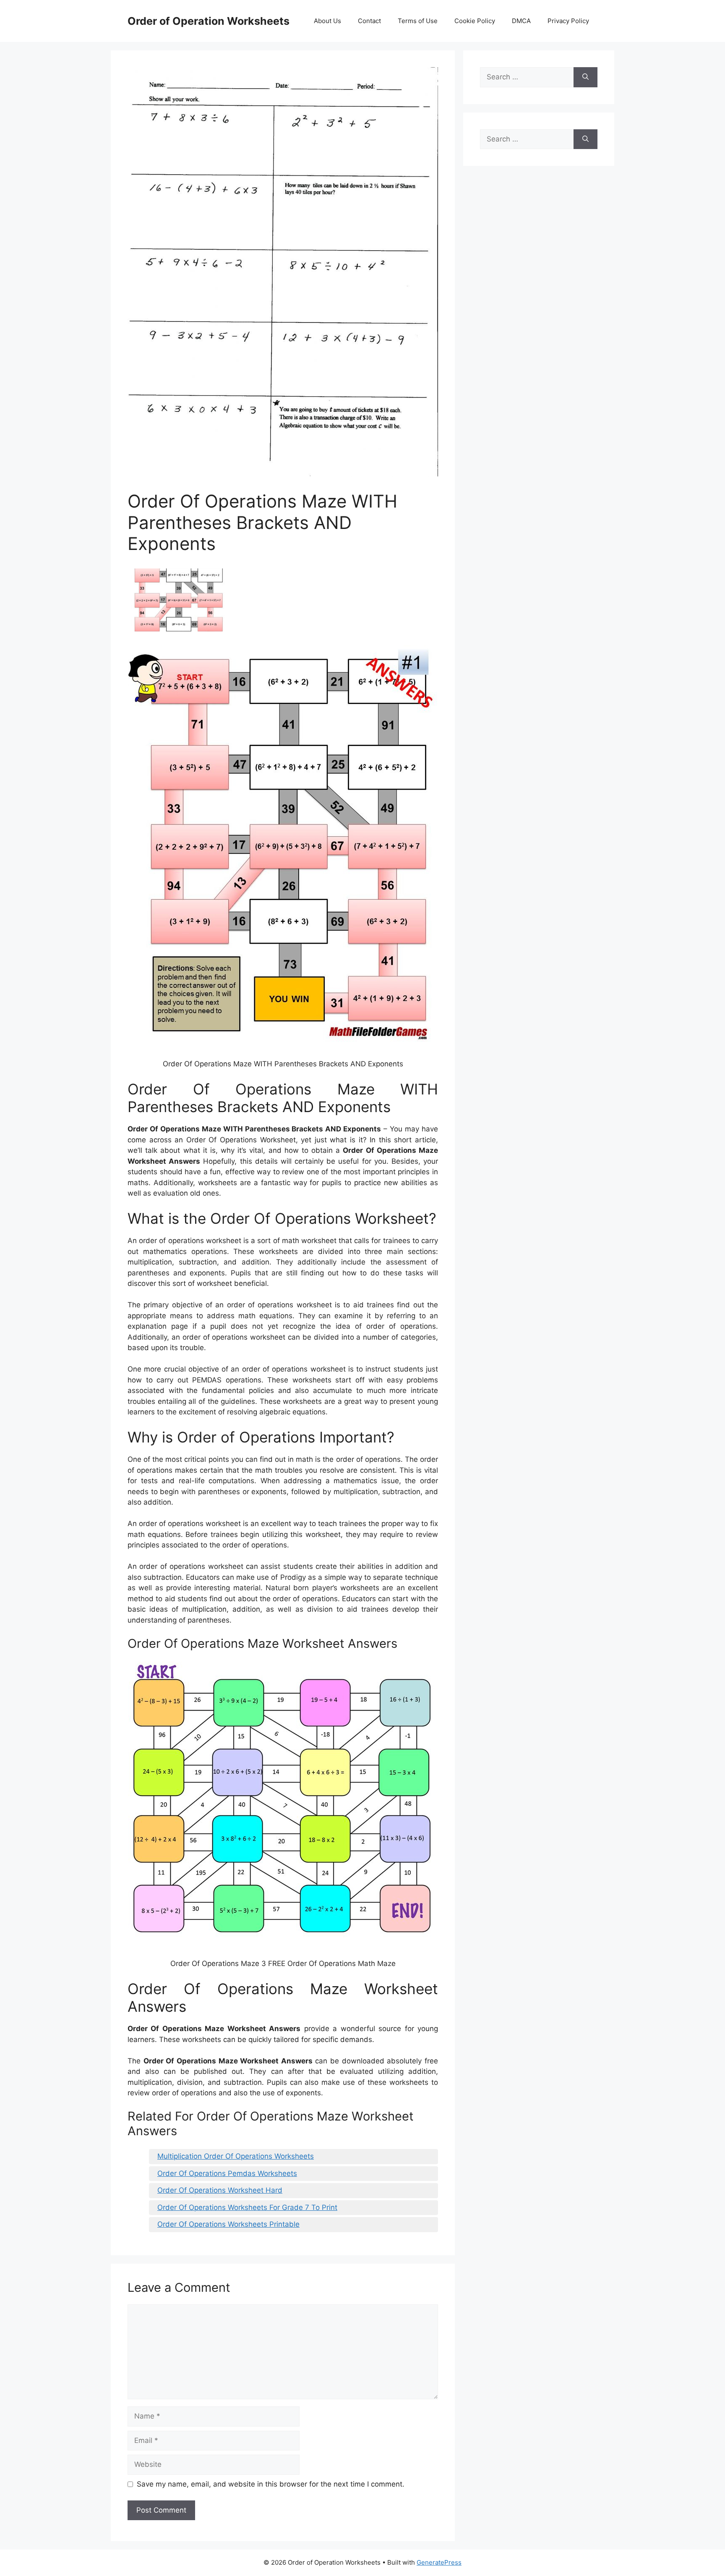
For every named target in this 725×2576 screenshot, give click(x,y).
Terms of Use (418, 21)
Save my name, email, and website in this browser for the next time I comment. (271, 2484)
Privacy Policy (568, 21)
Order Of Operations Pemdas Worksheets (227, 2173)
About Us (327, 21)
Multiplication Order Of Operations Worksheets (236, 2156)
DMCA (521, 21)
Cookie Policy (475, 21)
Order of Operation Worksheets (209, 21)
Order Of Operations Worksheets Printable (228, 2224)
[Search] (585, 77)
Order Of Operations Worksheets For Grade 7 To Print (247, 2207)
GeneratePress (439, 2562)
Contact (369, 21)
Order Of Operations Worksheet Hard (220, 2190)
